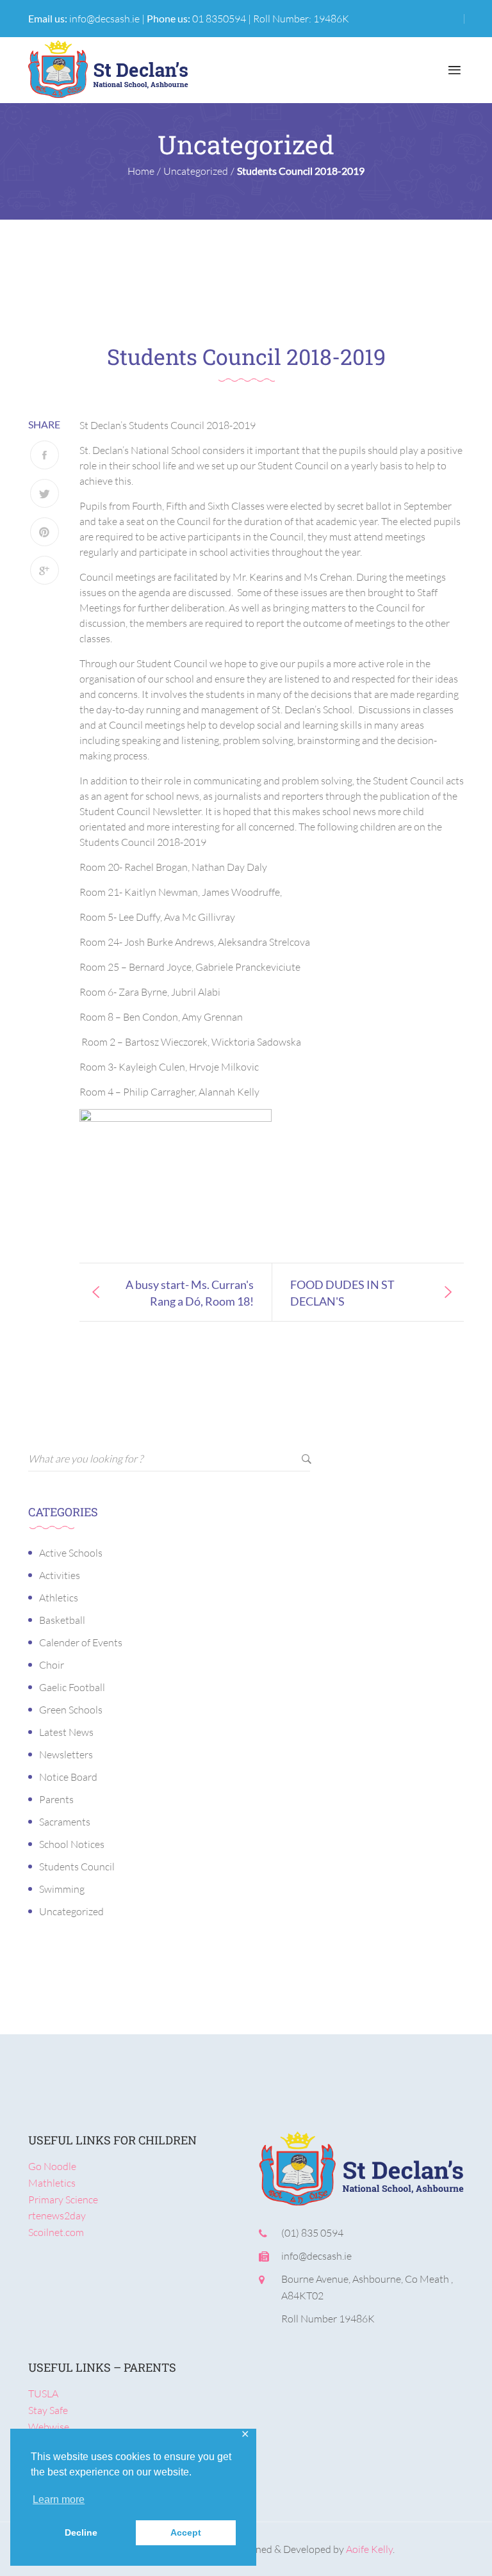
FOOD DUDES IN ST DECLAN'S (342, 1292)
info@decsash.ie (104, 19)
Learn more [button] (59, 2499)
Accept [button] (186, 2532)
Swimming (62, 1889)
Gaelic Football (72, 1687)
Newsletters (66, 1754)
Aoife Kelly (369, 2549)
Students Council (77, 1867)
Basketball (62, 1620)
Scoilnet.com (56, 2232)
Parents (56, 1799)
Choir (52, 1665)
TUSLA (43, 2394)
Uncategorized (71, 1911)
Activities (60, 1575)
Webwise (49, 2427)
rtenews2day (57, 2216)
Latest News (66, 1732)
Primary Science (63, 2199)
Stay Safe (48, 2410)
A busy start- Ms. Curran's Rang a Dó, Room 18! (190, 1292)
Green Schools (71, 1710)
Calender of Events (81, 1642)
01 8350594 (219, 19)
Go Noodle (52, 2166)
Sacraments (65, 1822)
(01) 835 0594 (312, 2233)
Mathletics (52, 2183)
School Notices (72, 1844)
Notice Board (68, 1777)
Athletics (59, 1598)
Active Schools (71, 1553)
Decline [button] (81, 2532)
